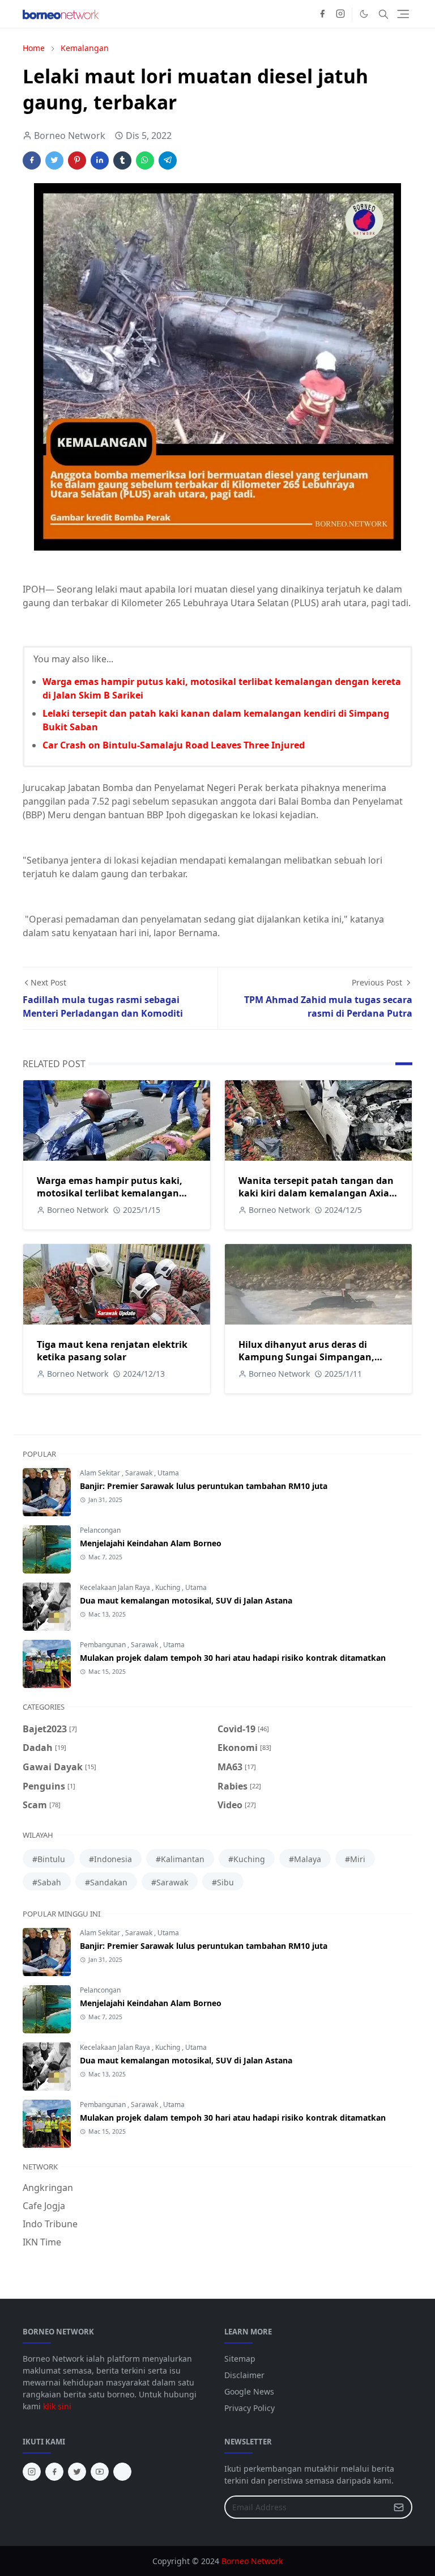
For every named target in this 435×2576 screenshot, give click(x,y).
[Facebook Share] (32, 160)
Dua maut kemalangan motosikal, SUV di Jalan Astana (186, 1600)
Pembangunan (104, 1645)
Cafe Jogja (44, 2206)
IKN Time (42, 2242)
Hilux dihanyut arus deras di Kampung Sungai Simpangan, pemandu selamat (306, 1357)
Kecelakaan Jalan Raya (116, 1587)
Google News (249, 2391)
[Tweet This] (54, 160)
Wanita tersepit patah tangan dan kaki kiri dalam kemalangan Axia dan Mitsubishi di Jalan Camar (316, 1193)
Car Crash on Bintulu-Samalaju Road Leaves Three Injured (174, 745)
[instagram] (340, 14)
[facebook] (322, 14)
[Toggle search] (383, 14)
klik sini (57, 2406)
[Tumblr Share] (122, 160)
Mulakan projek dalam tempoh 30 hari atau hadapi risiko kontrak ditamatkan (233, 1658)
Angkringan (48, 2188)
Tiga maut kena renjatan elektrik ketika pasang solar (112, 1351)
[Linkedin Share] (100, 160)
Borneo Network (252, 2561)
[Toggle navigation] (403, 14)
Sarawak (140, 1473)
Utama (168, 1473)
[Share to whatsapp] (145, 160)
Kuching (169, 1587)
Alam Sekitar (101, 1473)
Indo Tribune (50, 2224)
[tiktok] (122, 2472)
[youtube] (100, 2472)
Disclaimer (244, 2375)
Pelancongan (100, 1530)
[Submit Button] (399, 2507)
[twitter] (77, 2472)
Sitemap (240, 2359)
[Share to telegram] (168, 160)
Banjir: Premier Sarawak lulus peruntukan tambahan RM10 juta (204, 1486)
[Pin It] (77, 160)
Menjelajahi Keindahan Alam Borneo (151, 1543)
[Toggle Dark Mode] (364, 14)
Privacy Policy (250, 2408)
